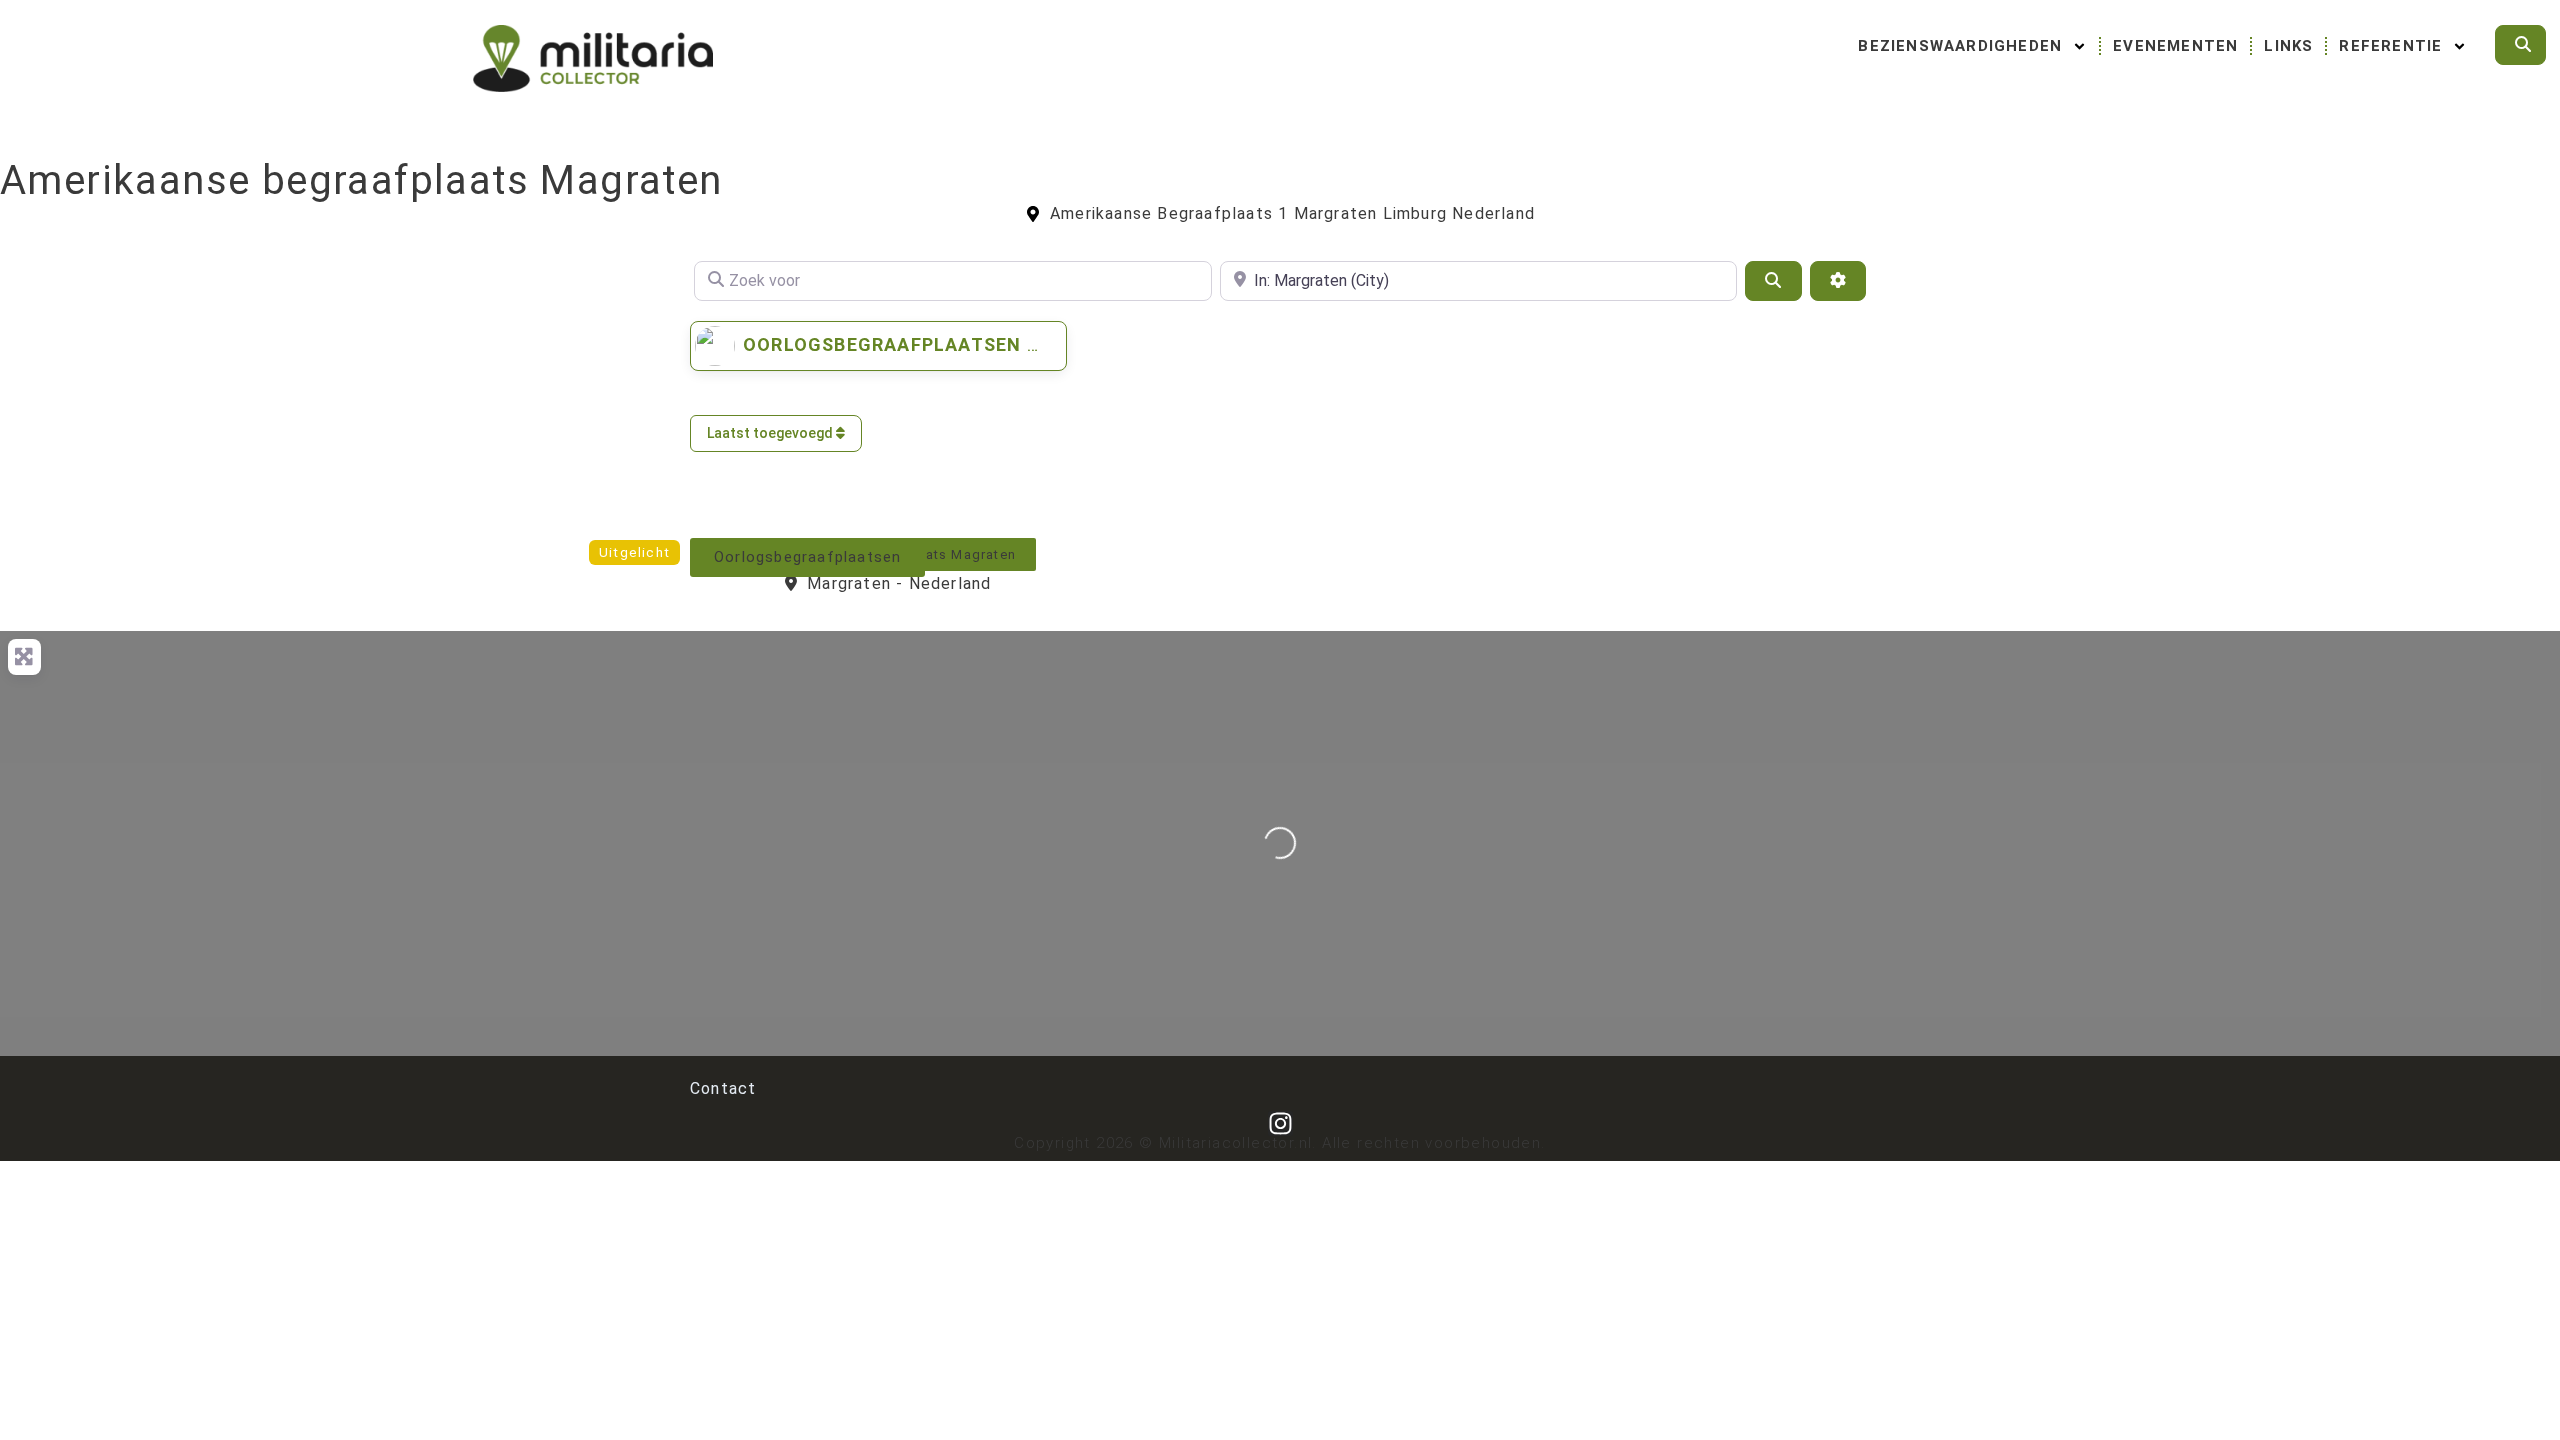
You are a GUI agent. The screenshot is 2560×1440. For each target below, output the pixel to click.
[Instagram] (1280, 1123)
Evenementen (2175, 46)
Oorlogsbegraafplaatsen (882, 344)
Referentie (2390, 46)
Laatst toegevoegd (771, 433)
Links (2288, 46)
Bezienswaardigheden (1960, 46)
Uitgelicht (634, 552)
